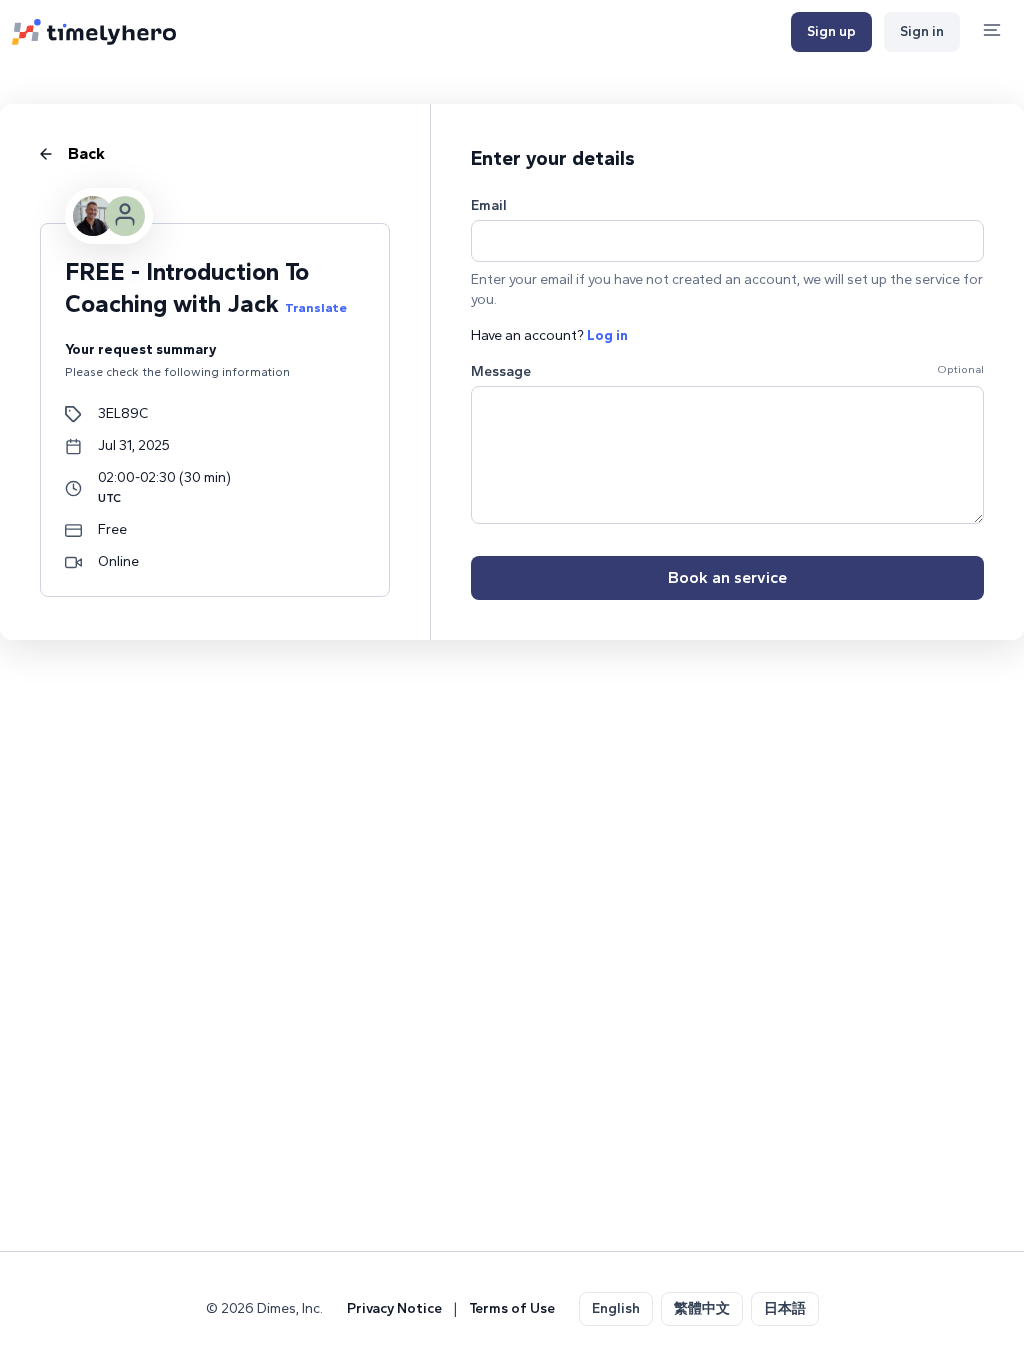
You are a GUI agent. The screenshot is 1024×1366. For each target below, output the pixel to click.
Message (501, 371)
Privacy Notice (394, 1308)
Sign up (831, 31)
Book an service (727, 577)
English (616, 1308)
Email (489, 205)
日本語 (785, 1308)
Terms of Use (512, 1308)
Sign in (922, 31)
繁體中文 (702, 1308)
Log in (607, 335)
